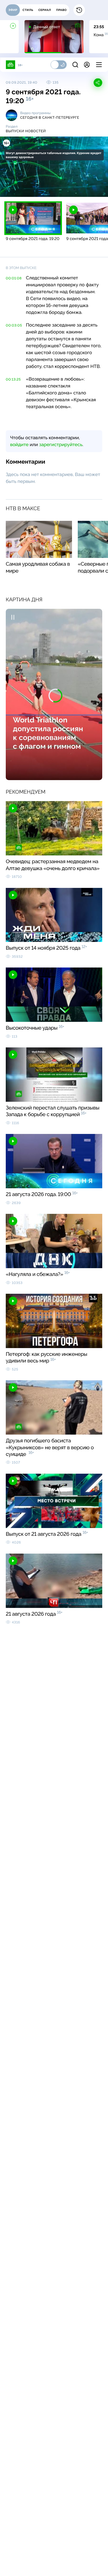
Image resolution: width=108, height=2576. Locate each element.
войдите (19, 445)
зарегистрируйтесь (61, 445)
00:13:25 (13, 379)
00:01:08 (14, 278)
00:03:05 (14, 325)
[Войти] (87, 65)
